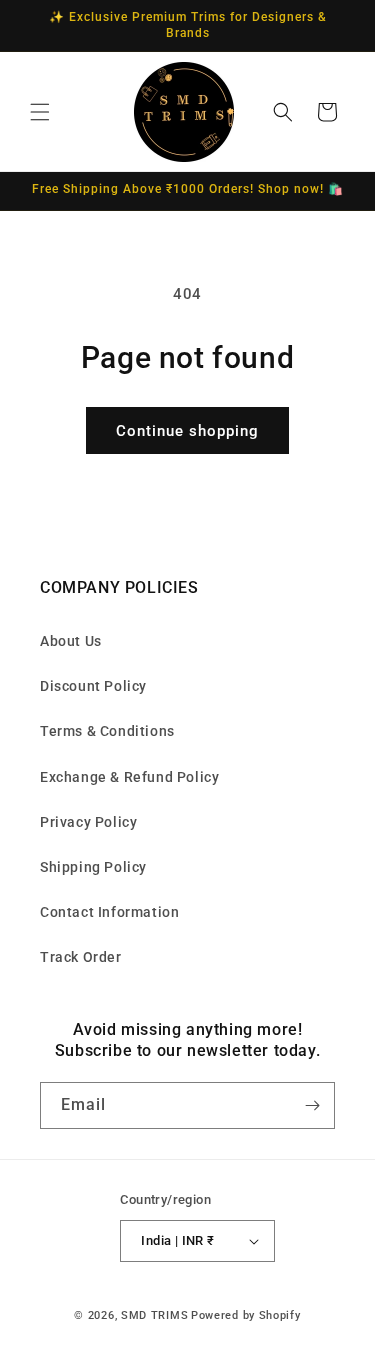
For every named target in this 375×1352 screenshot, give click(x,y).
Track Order (81, 957)
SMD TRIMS (154, 1315)
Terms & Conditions (107, 731)
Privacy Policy (88, 822)
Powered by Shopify (246, 1315)
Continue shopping (187, 431)
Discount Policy (93, 686)
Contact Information (109, 912)
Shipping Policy (93, 867)
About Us (71, 641)
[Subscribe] (312, 1105)
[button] (40, 112)
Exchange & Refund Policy (129, 777)
